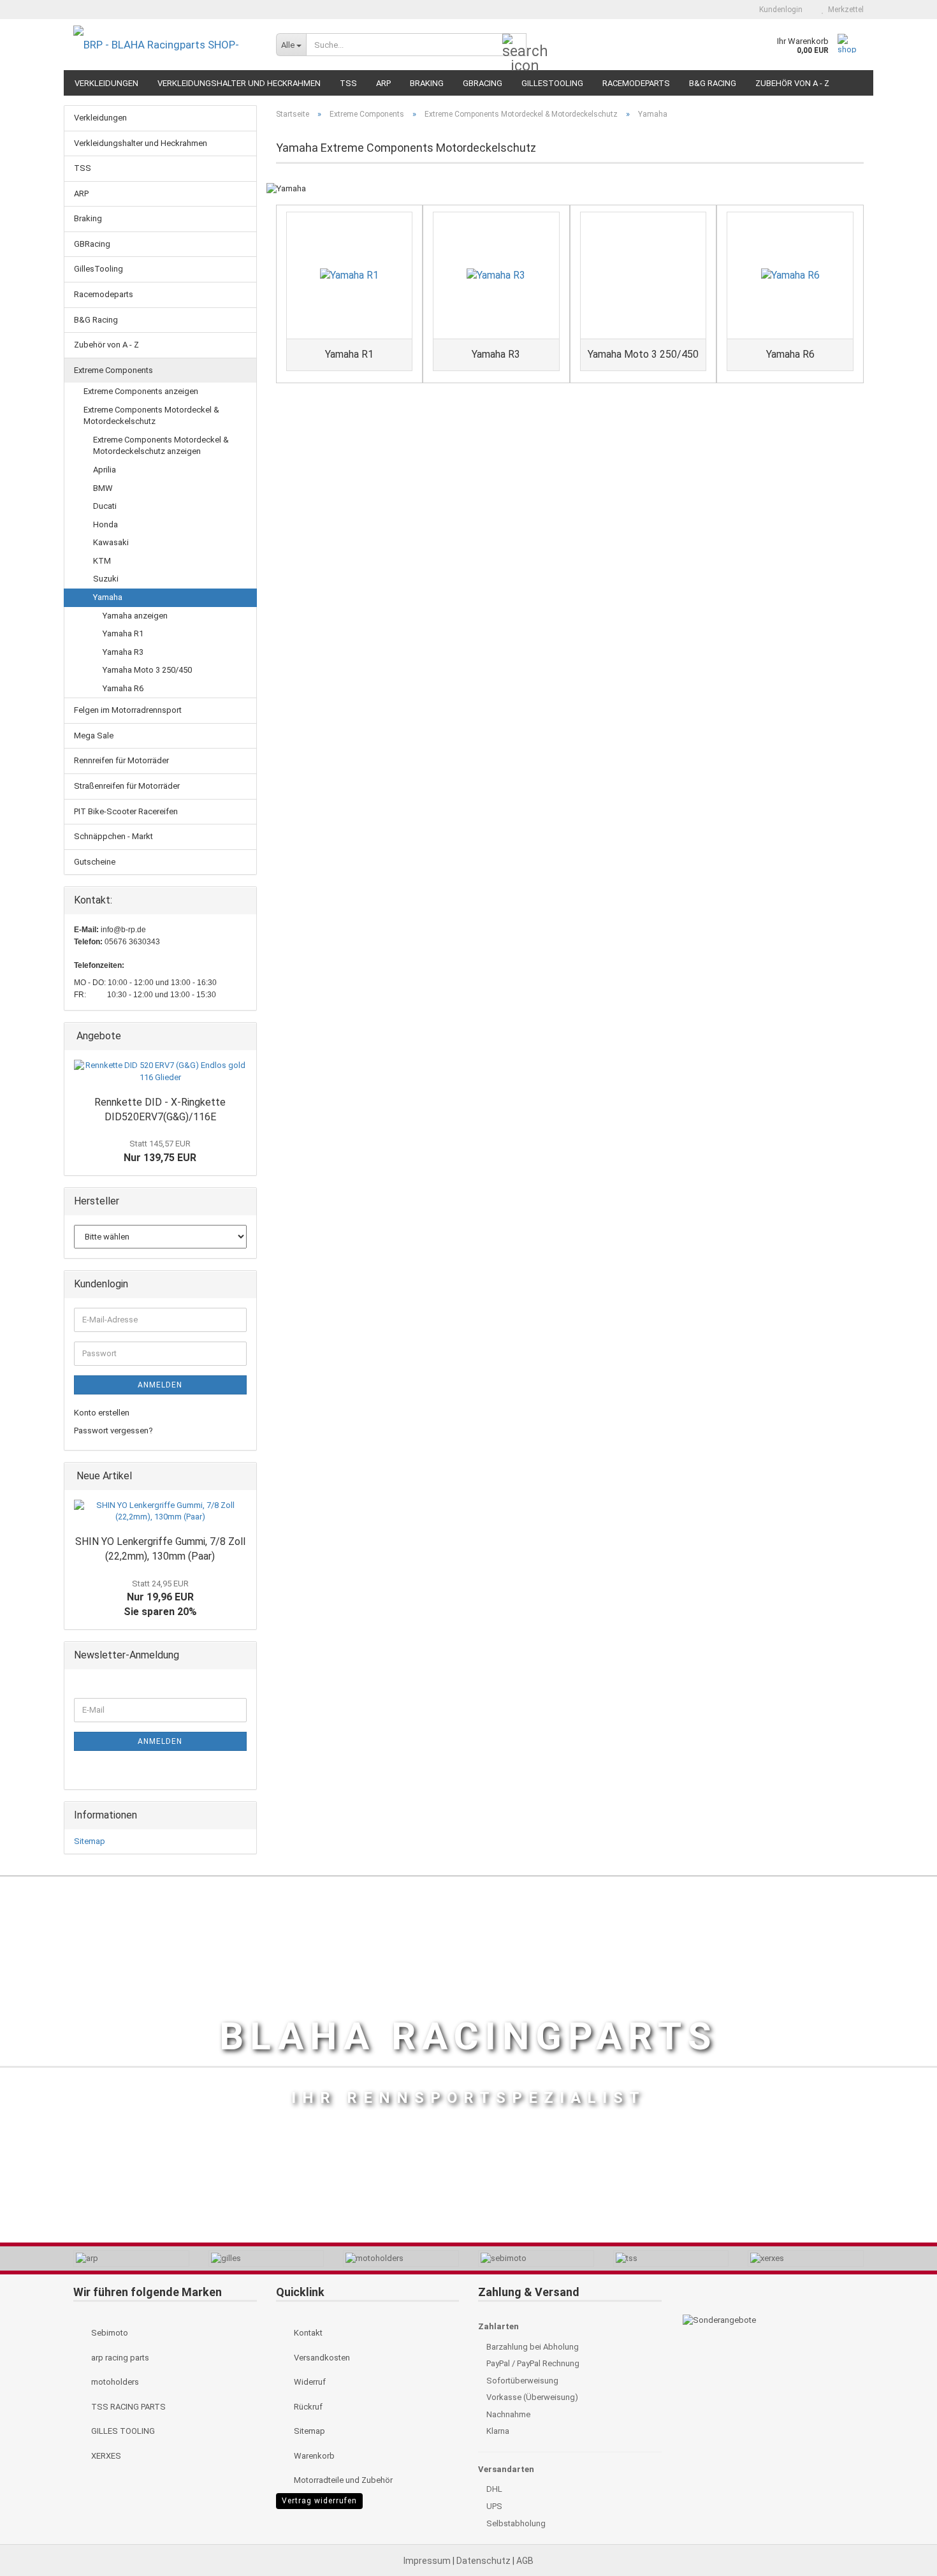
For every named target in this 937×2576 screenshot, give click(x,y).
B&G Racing (713, 83)
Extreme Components (113, 370)
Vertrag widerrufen (319, 2501)
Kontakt (307, 2333)
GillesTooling (552, 83)
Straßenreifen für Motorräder (127, 786)
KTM (102, 561)
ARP (383, 83)
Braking (427, 83)
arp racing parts (119, 2358)
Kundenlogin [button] (779, 10)
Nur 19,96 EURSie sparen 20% (160, 1599)
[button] (728, 10)
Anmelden (160, 1385)
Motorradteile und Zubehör (342, 2480)
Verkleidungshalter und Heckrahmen (239, 83)
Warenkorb (313, 2456)
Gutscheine (95, 862)
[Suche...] (514, 45)
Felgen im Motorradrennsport (128, 710)
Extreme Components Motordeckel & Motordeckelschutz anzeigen (161, 446)
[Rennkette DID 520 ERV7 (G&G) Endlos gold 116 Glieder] (160, 1072)
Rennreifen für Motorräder (121, 760)
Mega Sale (94, 735)
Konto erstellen (102, 1413)
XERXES (105, 2456)
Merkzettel (844, 10)
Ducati (105, 506)
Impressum (428, 2561)
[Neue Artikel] (243, 1476)
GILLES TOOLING (122, 2431)
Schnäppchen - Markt (113, 836)
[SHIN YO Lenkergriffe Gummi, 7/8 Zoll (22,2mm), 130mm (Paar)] (160, 1511)
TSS (348, 83)
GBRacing (483, 83)
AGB (525, 2561)
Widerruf (309, 2382)
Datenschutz (484, 2561)
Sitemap (90, 1841)
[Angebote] (243, 1036)
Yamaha (108, 597)
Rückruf (307, 2407)
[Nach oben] (902, 2538)
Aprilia (105, 470)
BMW (103, 488)
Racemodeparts (636, 83)
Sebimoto (109, 2333)
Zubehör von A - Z (792, 83)
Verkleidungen (106, 83)
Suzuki (106, 579)
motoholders (114, 2382)
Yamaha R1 (123, 633)
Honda (105, 524)
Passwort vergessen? (113, 1431)
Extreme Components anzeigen (141, 391)
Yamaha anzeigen (135, 616)
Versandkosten (321, 2358)
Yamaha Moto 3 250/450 (147, 670)
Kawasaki (111, 542)
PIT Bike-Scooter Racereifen (126, 811)
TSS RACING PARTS (127, 2407)
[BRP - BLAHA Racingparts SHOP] (165, 45)
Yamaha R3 (123, 652)
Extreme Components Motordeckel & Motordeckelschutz (151, 416)
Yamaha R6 (123, 688)
